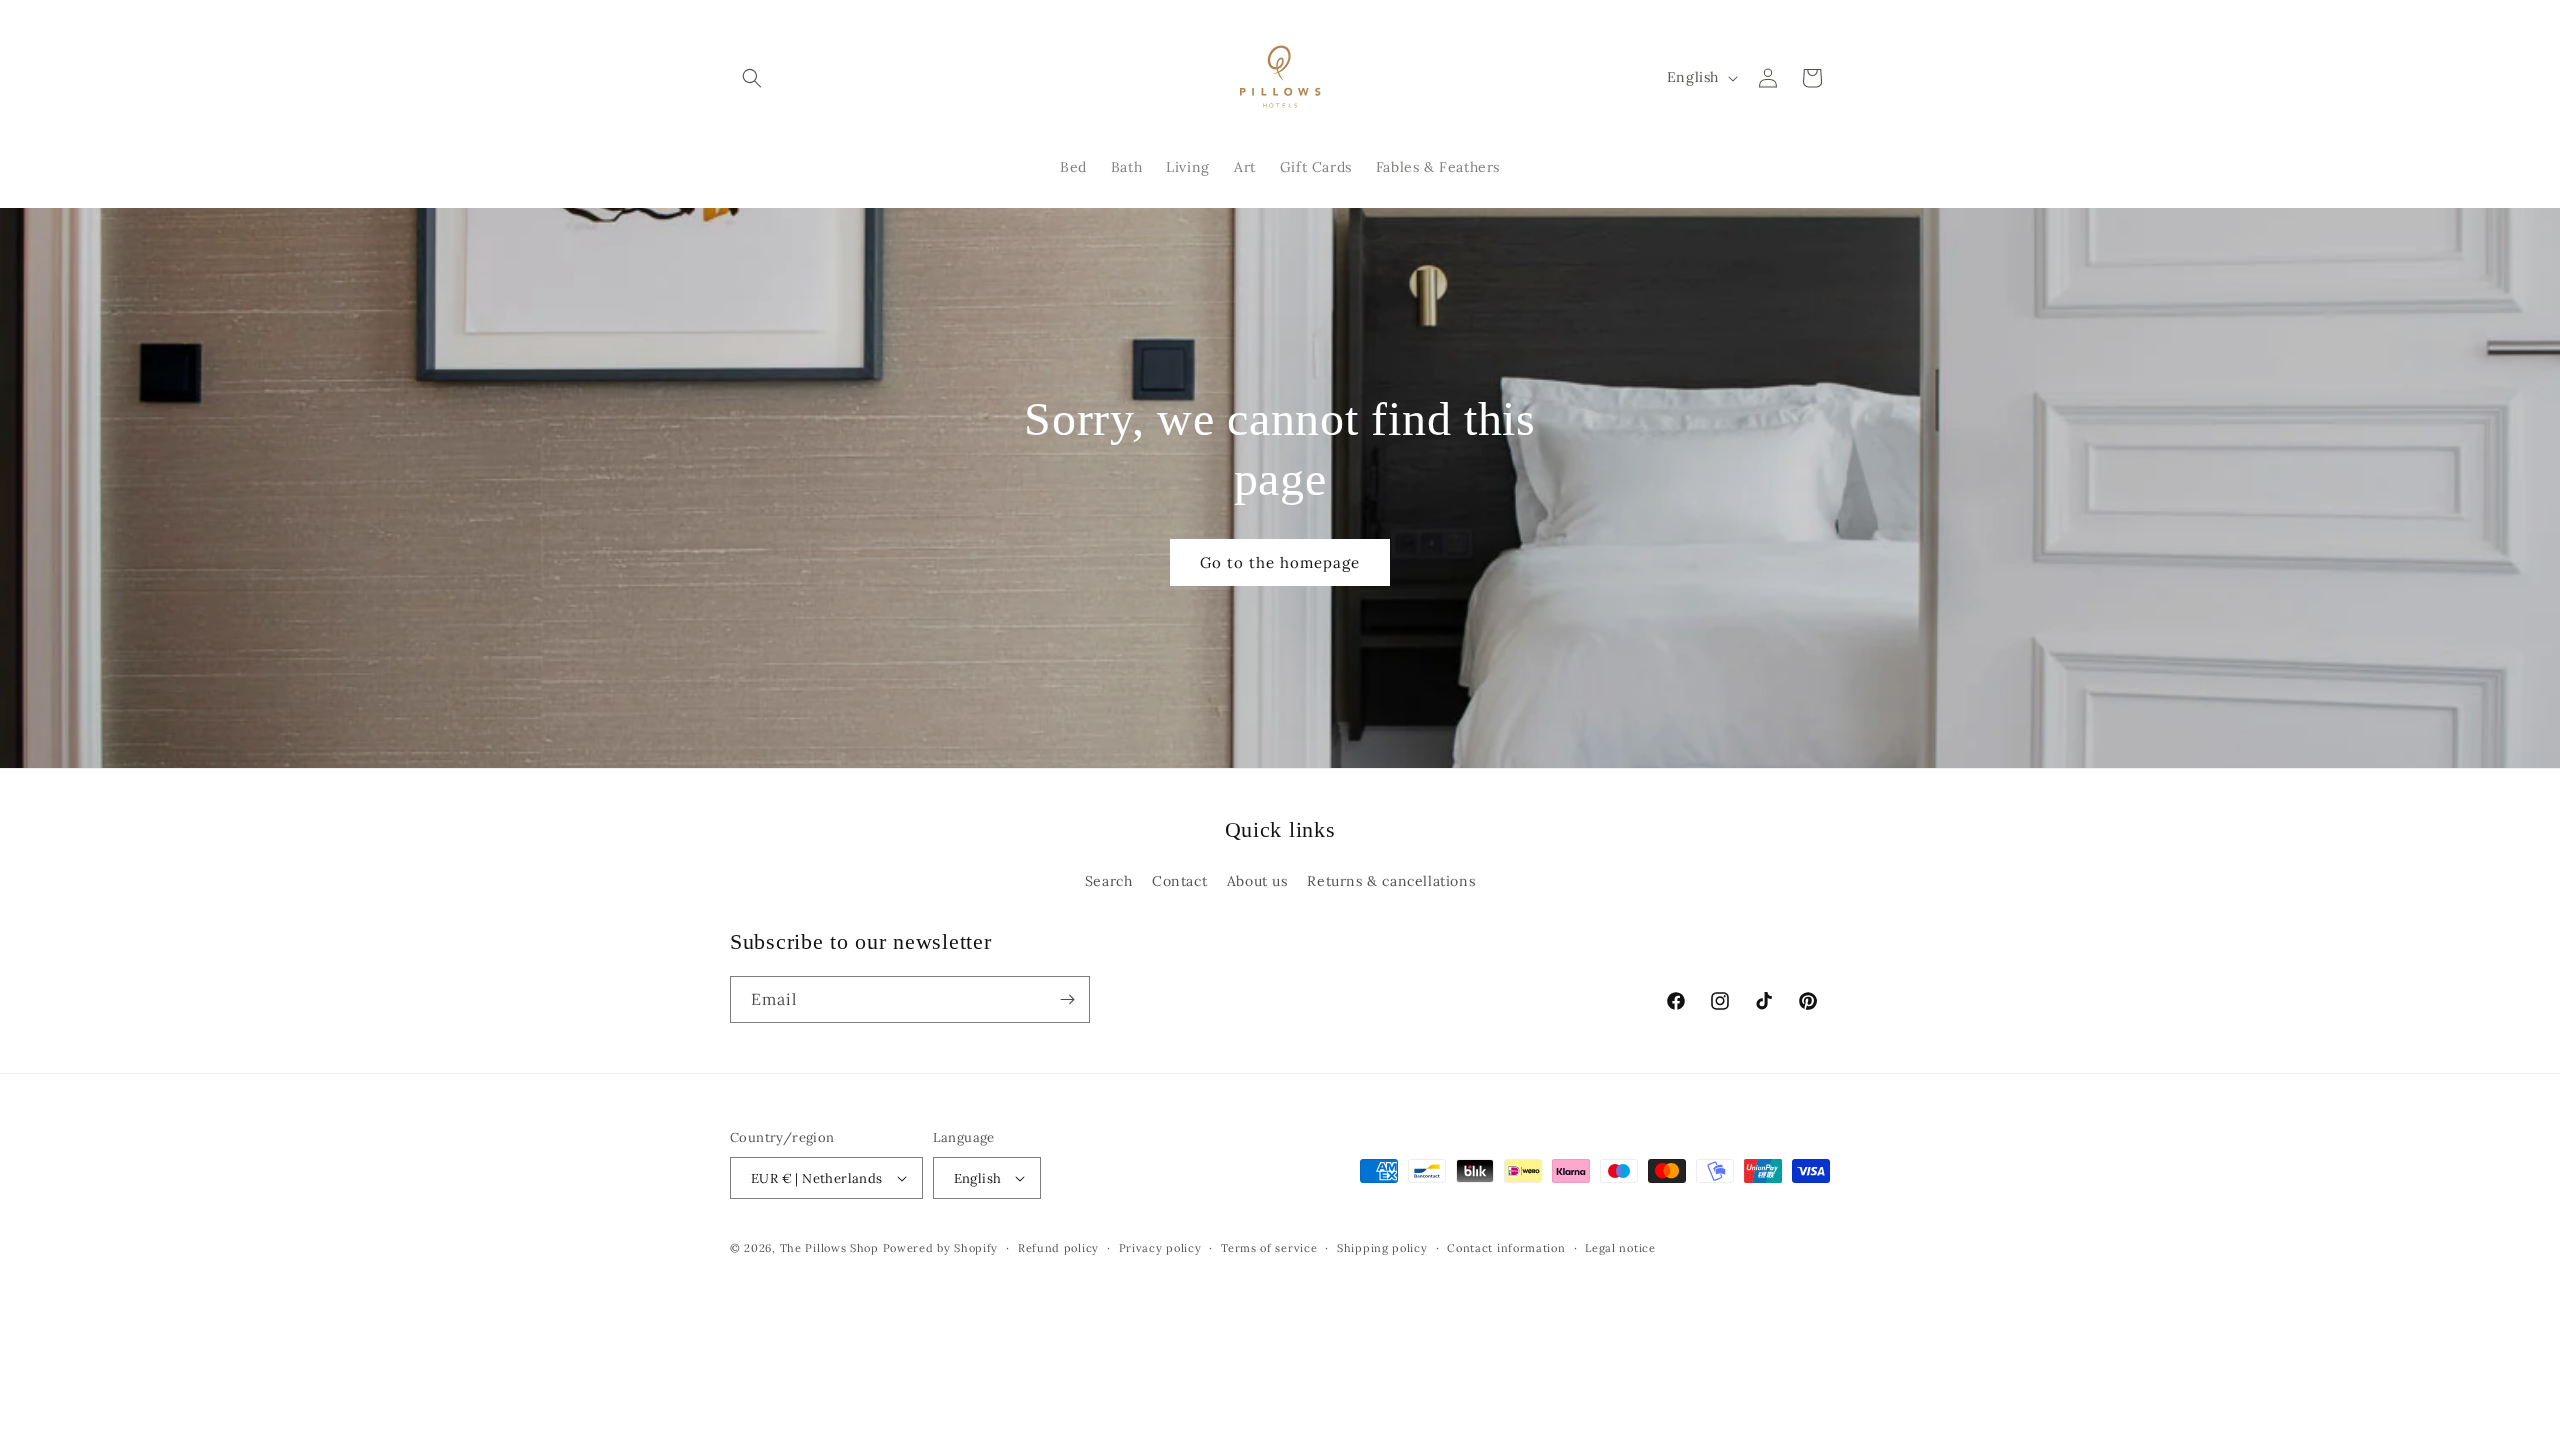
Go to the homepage (1280, 562)
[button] (752, 78)
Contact (1179, 881)
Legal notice (1620, 1248)
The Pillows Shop (829, 1248)
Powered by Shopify (941, 1248)
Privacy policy (1160, 1248)
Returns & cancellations (1391, 881)
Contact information (1506, 1248)
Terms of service (1269, 1248)
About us (1257, 881)
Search (1109, 881)
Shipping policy (1382, 1248)
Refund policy (1058, 1248)
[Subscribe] (1067, 999)
